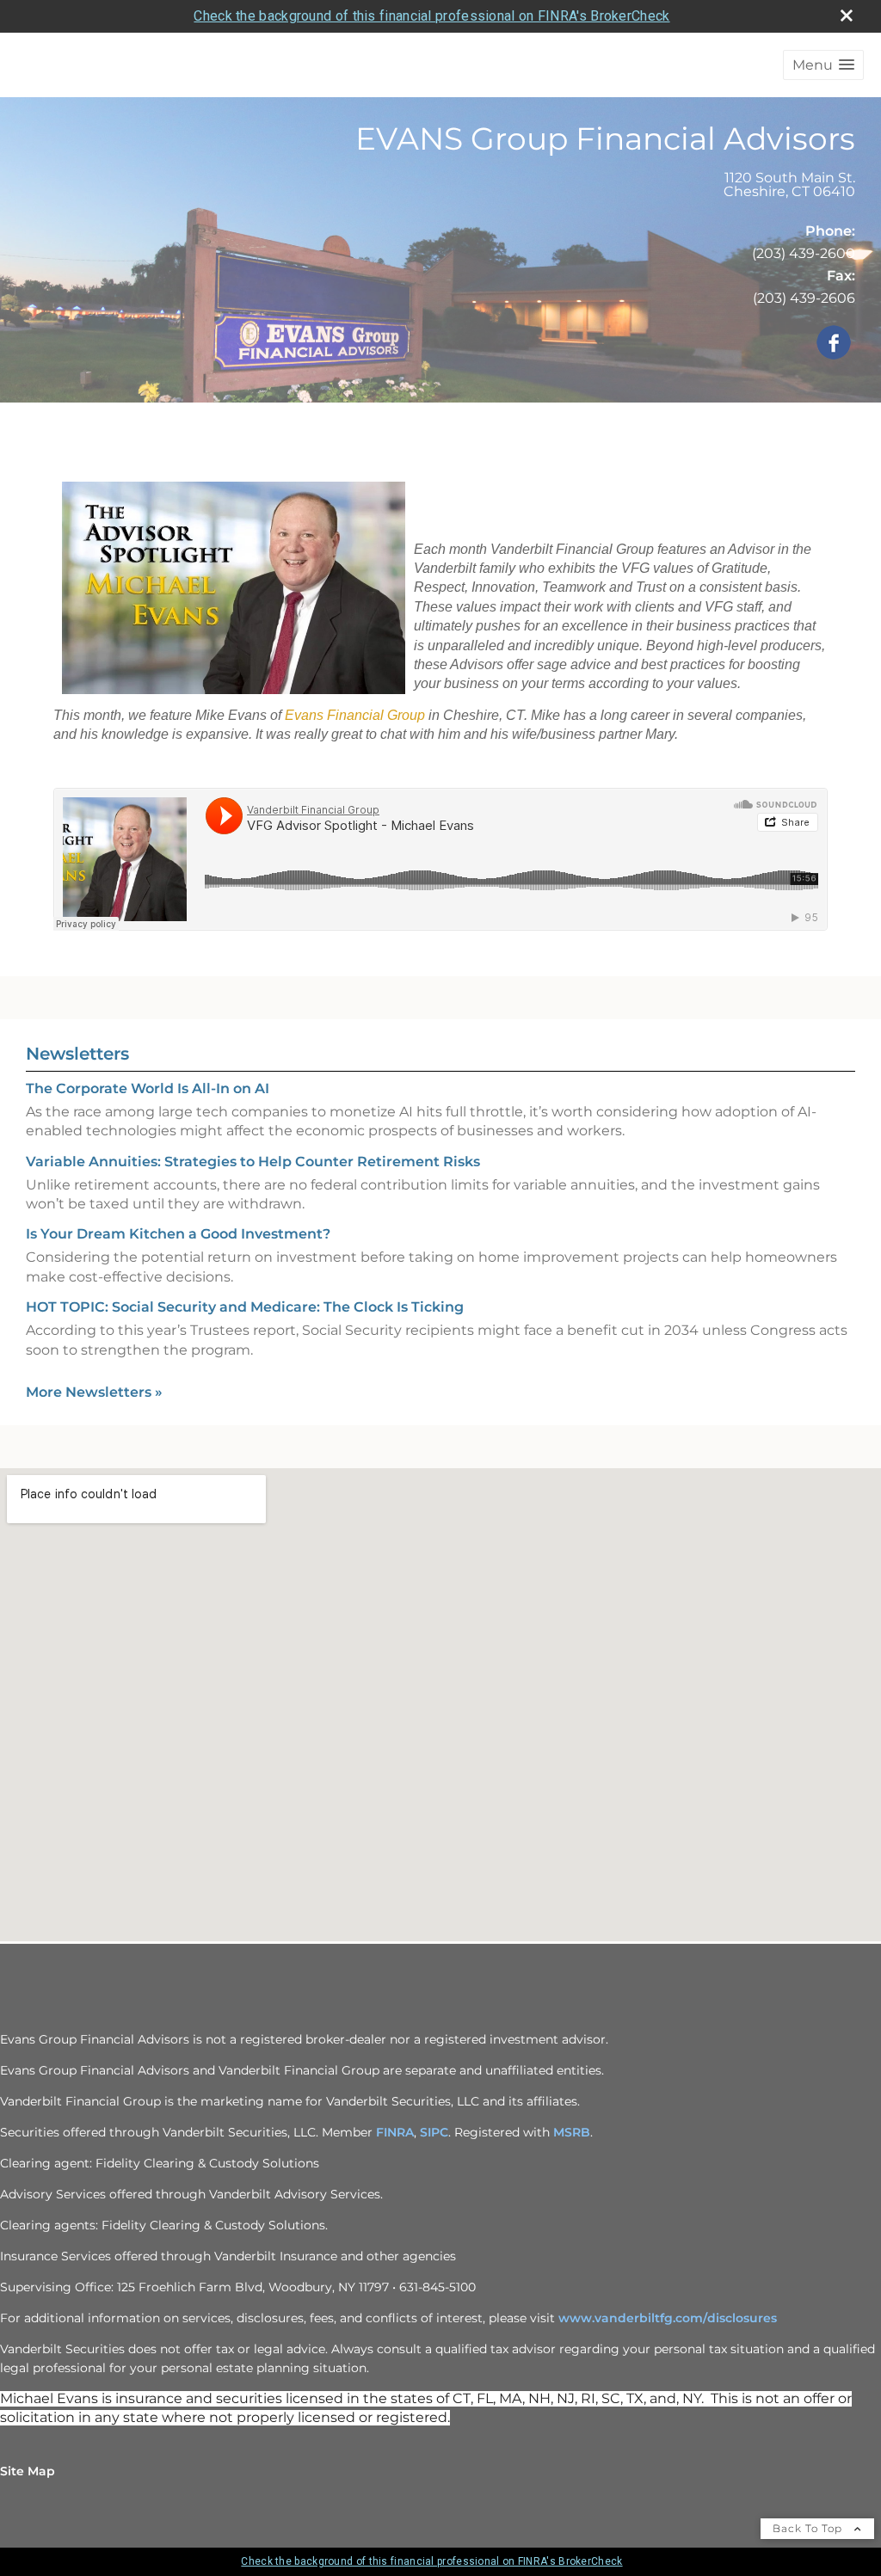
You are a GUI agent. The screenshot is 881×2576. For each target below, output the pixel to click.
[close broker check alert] (847, 15)
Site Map (28, 2471)
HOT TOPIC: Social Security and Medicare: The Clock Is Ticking (245, 1307)
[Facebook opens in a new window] (834, 344)
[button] (823, 65)
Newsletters (77, 1054)
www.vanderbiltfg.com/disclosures (668, 2318)
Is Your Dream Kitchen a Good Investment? (178, 1234)
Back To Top (809, 2528)
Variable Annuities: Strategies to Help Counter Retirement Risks (253, 1162)
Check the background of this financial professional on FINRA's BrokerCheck (431, 16)
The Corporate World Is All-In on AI (148, 1088)
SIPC (434, 2132)
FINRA (395, 2132)
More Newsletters (94, 1392)
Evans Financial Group (355, 715)
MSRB (572, 2132)
